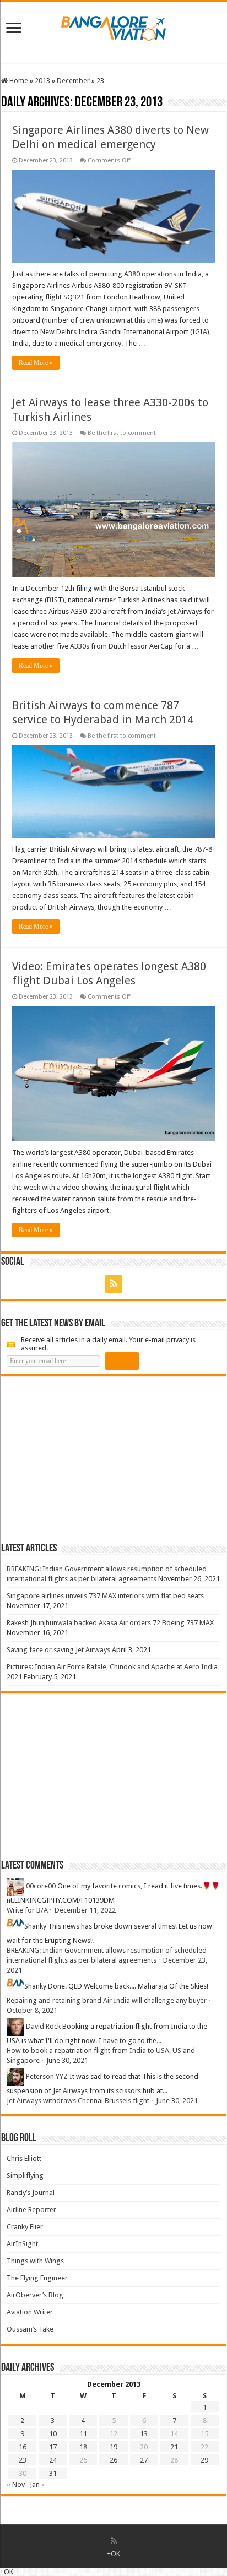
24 (53, 2460)
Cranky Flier (25, 2227)
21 (174, 2447)
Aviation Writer (30, 2312)
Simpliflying (25, 2175)
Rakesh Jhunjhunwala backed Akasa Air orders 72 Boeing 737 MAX (110, 1623)
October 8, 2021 (32, 2010)
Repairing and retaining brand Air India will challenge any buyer (107, 2000)
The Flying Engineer (37, 2278)
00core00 (41, 1886)
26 (113, 2460)
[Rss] (113, 1284)
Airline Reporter (31, 2210)
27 (144, 2460)
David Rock (43, 2026)
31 (53, 2473)
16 (23, 2447)
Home (18, 81)
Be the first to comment (122, 433)
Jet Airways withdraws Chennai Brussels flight (78, 2101)
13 (144, 2434)
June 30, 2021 (67, 2060)
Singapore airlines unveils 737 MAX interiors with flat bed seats (105, 1596)
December (73, 81)
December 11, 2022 (85, 1910)
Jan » (37, 2484)
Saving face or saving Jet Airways (58, 1650)
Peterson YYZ (47, 2076)
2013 (42, 81)
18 (83, 2447)
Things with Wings (35, 2261)
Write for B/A (27, 1910)
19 (113, 2447)
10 (53, 2434)
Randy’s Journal (31, 2193)
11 (83, 2434)
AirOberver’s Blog (35, 2295)
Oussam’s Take (30, 2329)
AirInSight (22, 2244)
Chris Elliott (24, 2158)
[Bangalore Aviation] (113, 26)
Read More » (36, 363)
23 (23, 2460)
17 (53, 2447)
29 (204, 2460)
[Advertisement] (84, 1459)
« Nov (16, 2484)
